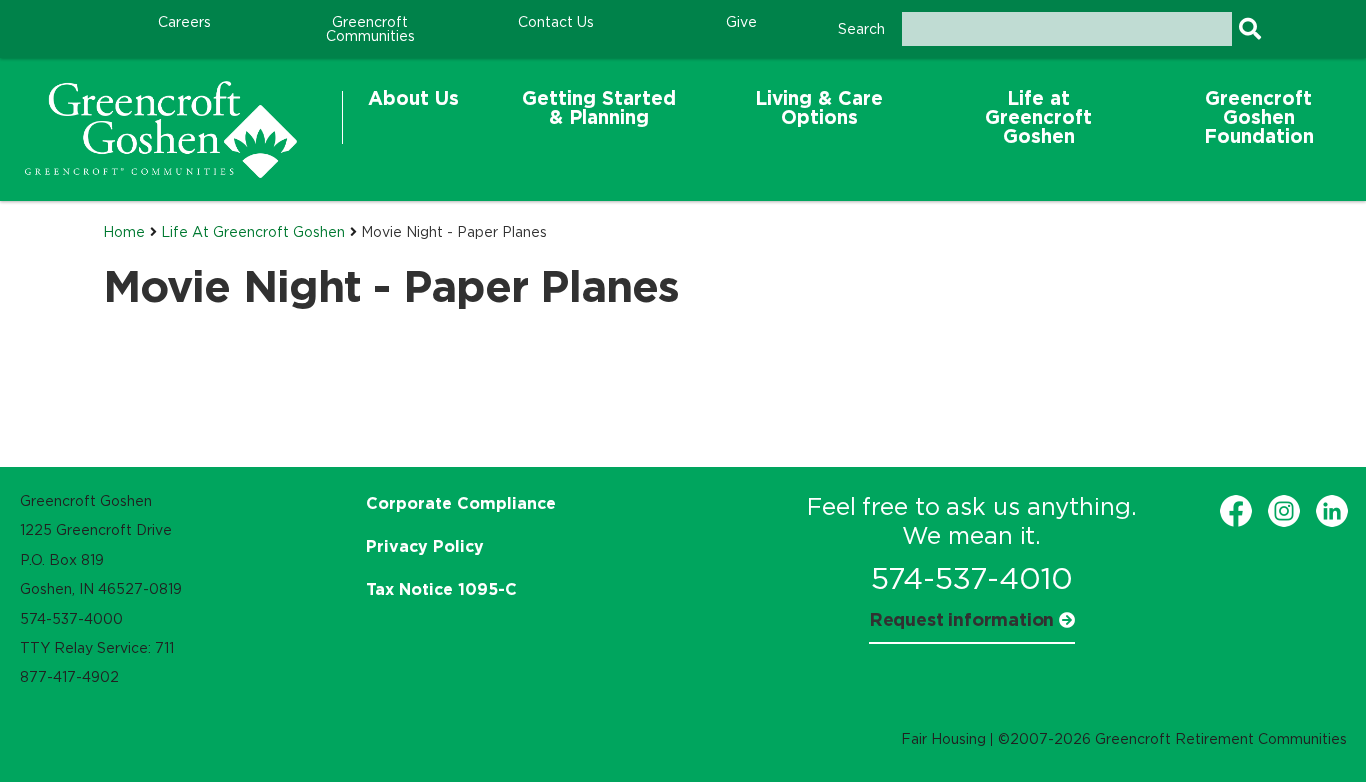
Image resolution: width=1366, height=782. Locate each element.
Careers (184, 22)
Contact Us (556, 22)
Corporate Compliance (461, 503)
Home (124, 232)
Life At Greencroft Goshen (253, 232)
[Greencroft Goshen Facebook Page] (1236, 511)
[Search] (1249, 29)
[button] (413, 117)
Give (741, 22)
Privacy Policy (425, 546)
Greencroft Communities (370, 29)
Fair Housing (943, 739)
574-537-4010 (971, 578)
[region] (161, 129)
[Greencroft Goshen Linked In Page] (1332, 511)
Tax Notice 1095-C (441, 589)
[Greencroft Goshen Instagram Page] (1284, 511)
